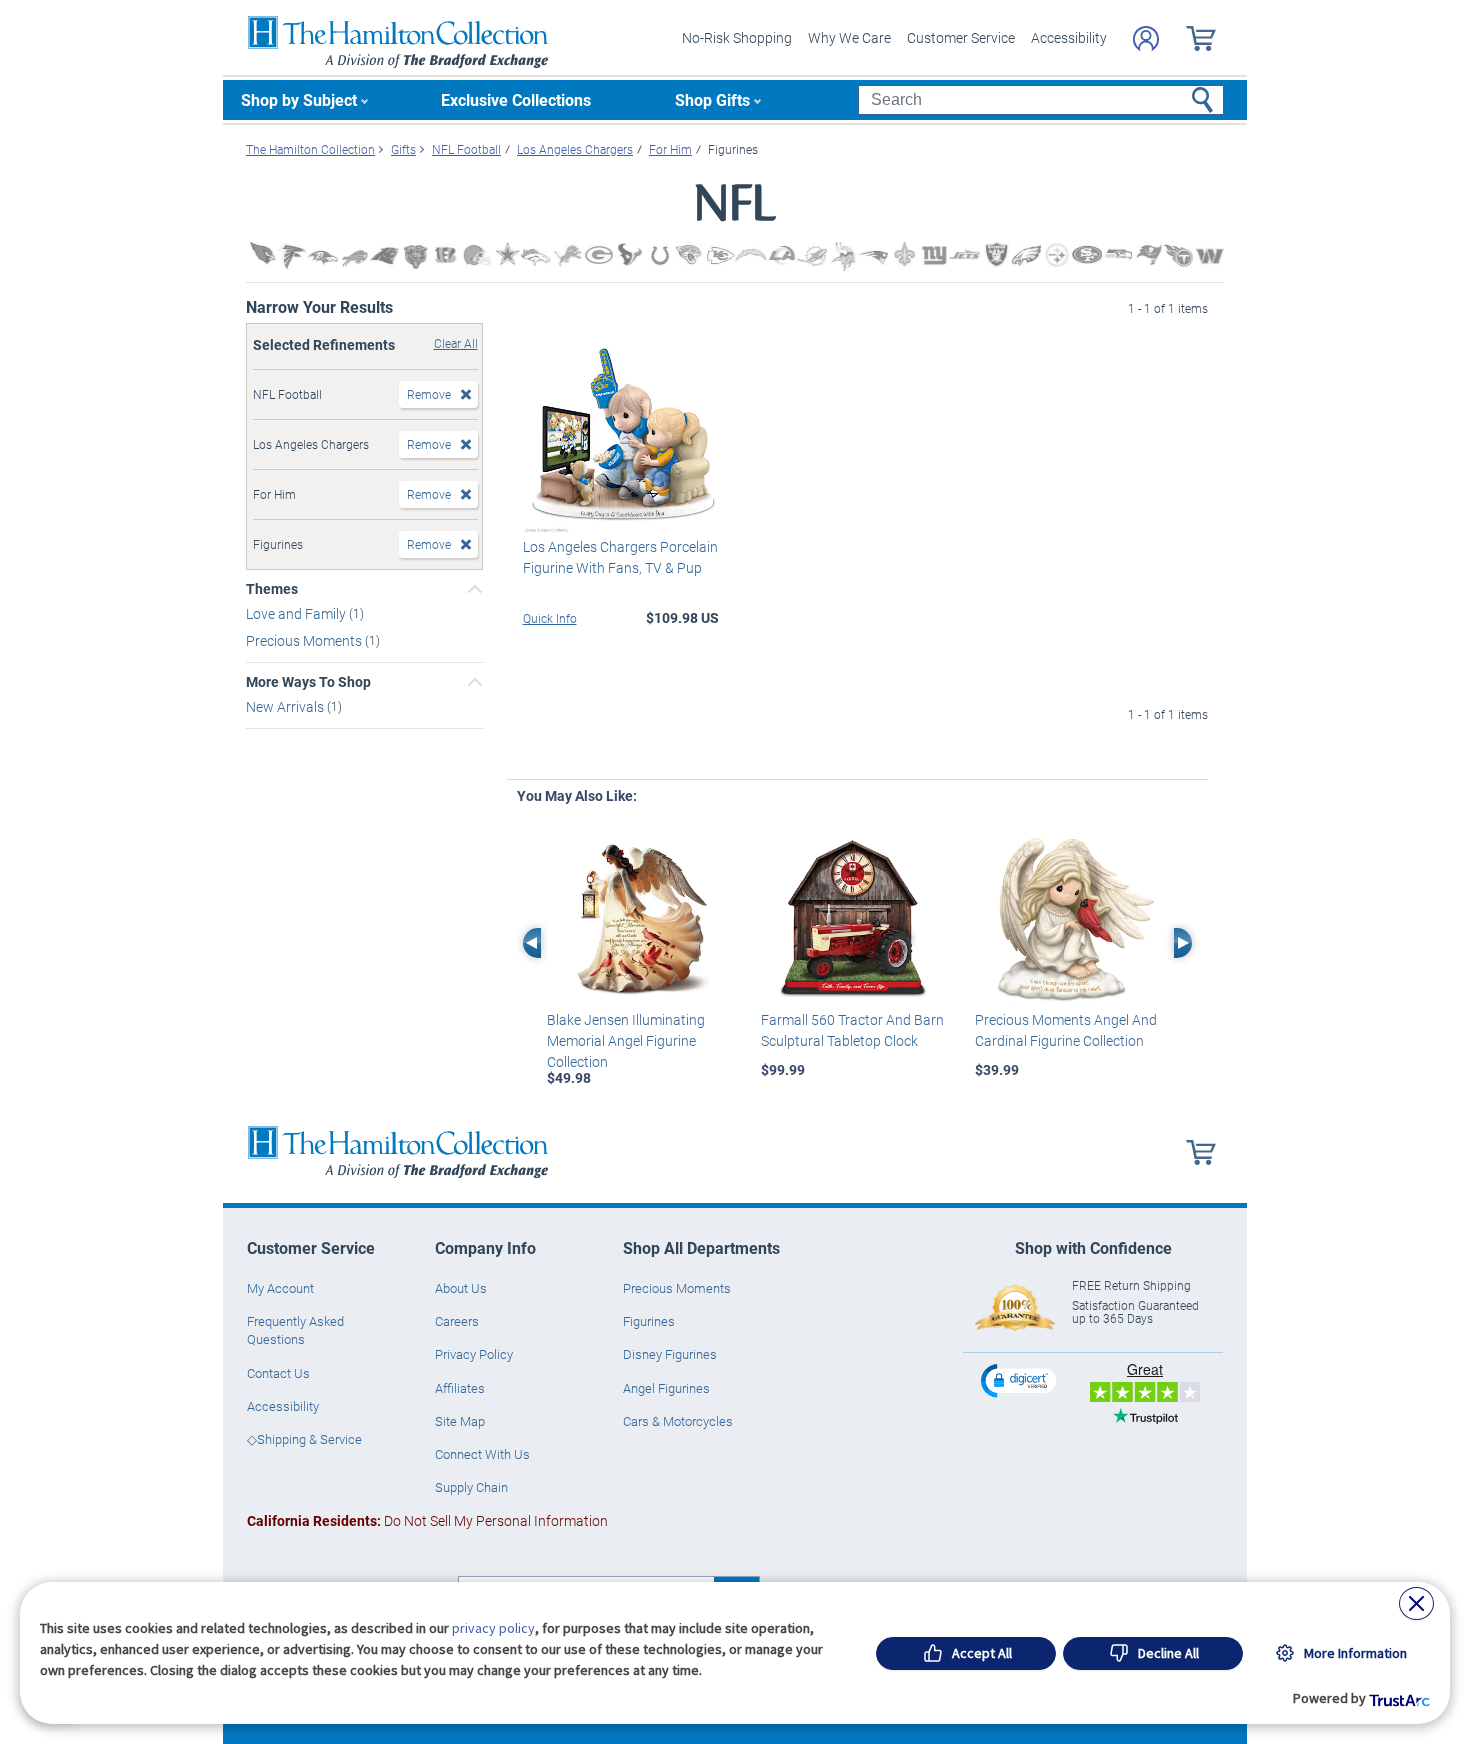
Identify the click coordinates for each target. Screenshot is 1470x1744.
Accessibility (1069, 37)
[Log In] (1146, 38)
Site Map (460, 1421)
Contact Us (278, 1373)
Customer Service (961, 37)
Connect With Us (482, 1454)
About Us (461, 1288)
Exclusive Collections (516, 99)
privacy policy (493, 1628)
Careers (457, 1321)
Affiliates (460, 1388)
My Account (280, 1288)
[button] (1021, 1380)
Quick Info (550, 618)
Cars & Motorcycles (678, 1421)
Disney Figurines (670, 1354)
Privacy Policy (474, 1354)
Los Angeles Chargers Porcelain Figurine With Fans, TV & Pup (620, 557)
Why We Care (849, 37)
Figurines (649, 1321)
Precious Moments (305, 640)
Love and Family (297, 613)
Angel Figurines (666, 1388)
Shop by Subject (299, 99)
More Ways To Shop (308, 682)
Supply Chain (471, 1487)
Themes (272, 589)
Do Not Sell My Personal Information (427, 1520)
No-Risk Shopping (737, 37)
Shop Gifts (712, 99)
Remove (429, 394)
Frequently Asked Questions (295, 1330)
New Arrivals (286, 706)
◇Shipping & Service (304, 1439)
